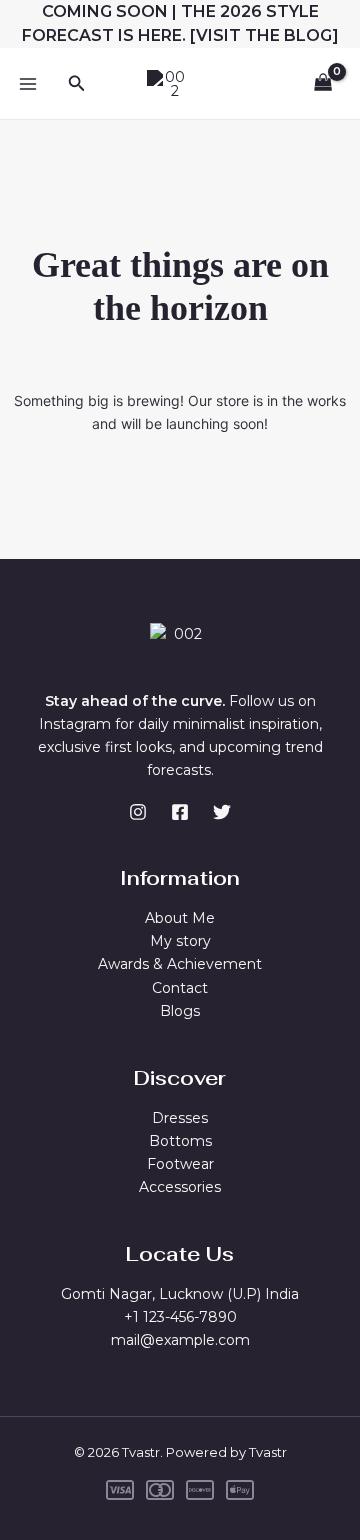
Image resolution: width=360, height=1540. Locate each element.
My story (180, 941)
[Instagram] (138, 812)
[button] (77, 84)
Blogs (180, 1011)
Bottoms (180, 1141)
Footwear (180, 1164)
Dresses (180, 1118)
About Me (180, 918)
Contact (180, 988)
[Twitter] (222, 812)
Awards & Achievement (180, 964)
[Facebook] (180, 812)
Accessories (180, 1187)
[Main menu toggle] (28, 84)
